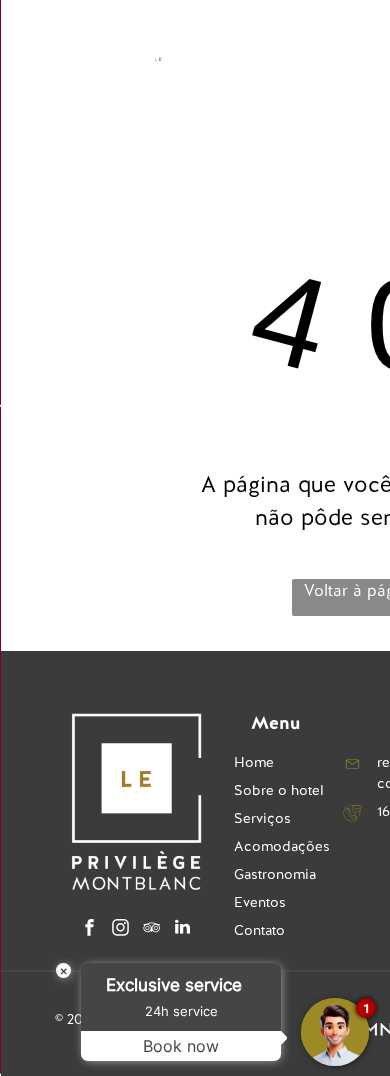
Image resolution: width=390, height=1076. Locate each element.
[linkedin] (183, 929)
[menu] (30, 41)
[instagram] (121, 929)
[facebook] (90, 929)
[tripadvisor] (152, 929)
